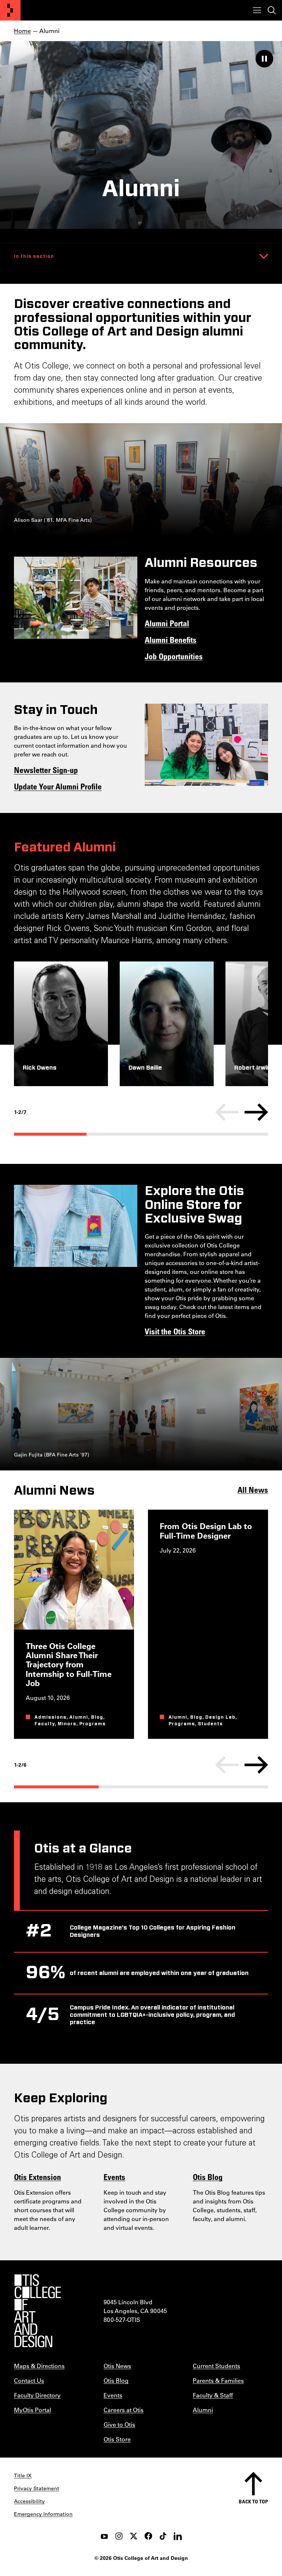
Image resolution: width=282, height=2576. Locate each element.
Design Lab (220, 1717)
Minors (67, 1724)
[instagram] (119, 2536)
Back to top (253, 2501)
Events (114, 2177)
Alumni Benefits (171, 640)
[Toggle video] (264, 59)
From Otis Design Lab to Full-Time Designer (206, 1531)
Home (22, 31)
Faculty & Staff (213, 2395)
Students (210, 1724)
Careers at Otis (124, 2410)
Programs (93, 1724)
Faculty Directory (37, 2395)
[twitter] (134, 2536)
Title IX (23, 2476)
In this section (34, 256)
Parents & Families (218, 2380)
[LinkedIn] (178, 2536)
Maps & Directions (39, 2366)
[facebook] (148, 2536)
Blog (97, 1717)
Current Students (216, 2366)
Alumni (79, 1717)
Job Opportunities (174, 656)
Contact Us (29, 2380)
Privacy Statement (37, 2488)
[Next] (256, 1112)
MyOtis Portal (32, 2410)
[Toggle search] (272, 10)
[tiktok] (163, 2536)
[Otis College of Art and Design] (10, 10)
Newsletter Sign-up (46, 770)
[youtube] (104, 2536)
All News (253, 1489)
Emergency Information (43, 2514)
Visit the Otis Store (175, 1331)
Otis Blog (208, 2177)
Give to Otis (119, 2424)
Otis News (117, 2366)
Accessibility (29, 2501)
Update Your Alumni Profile (58, 786)
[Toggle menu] (257, 10)
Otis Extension (37, 2177)
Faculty (45, 1724)
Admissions (50, 1717)
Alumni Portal (167, 623)
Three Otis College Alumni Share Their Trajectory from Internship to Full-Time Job (69, 1664)
